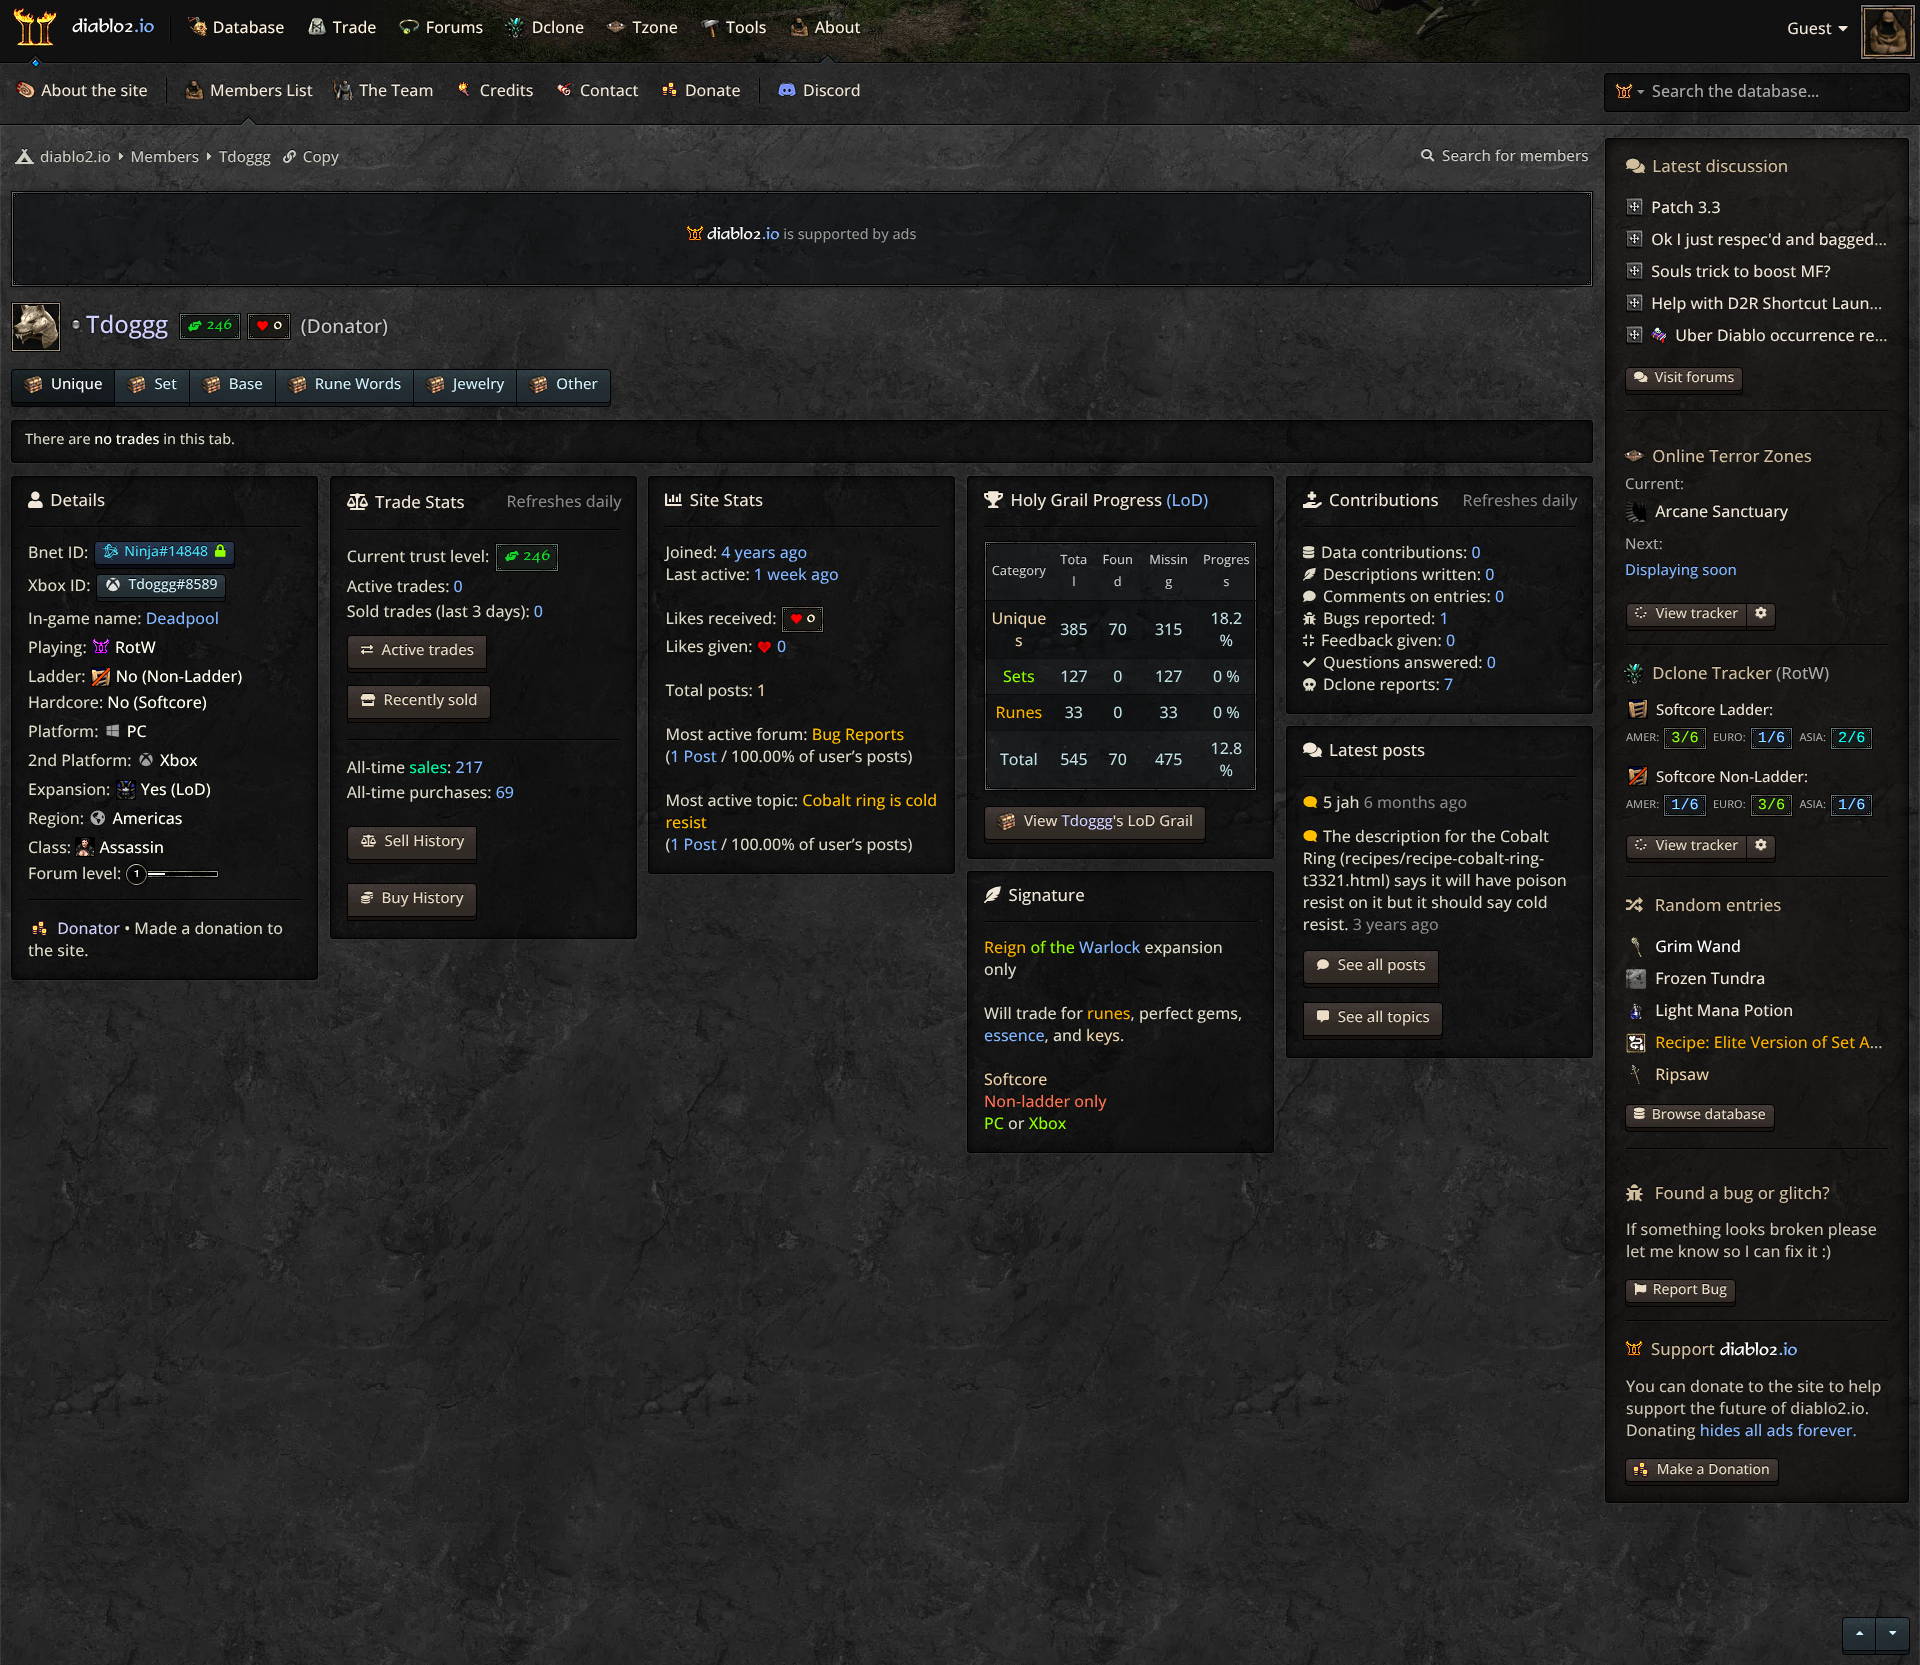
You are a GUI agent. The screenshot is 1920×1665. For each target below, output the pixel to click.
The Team (394, 90)
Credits (505, 90)
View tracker (1695, 613)
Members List (259, 90)
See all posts (1380, 965)
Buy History (421, 898)
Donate (711, 90)
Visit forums (1695, 377)
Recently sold (429, 700)
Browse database (1709, 1114)
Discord (830, 90)
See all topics (1382, 1017)
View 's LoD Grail (1106, 821)
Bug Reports (858, 734)
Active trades (426, 650)
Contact (607, 90)
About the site (92, 90)
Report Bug (1690, 1289)
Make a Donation (1713, 1469)
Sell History (423, 841)
